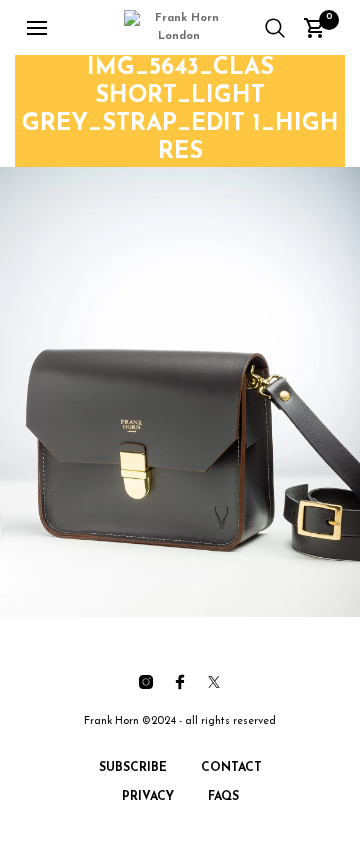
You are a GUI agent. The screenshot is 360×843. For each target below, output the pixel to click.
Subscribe (133, 768)
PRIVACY (148, 797)
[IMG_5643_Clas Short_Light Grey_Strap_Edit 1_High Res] (180, 392)
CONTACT (231, 768)
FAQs (223, 797)
